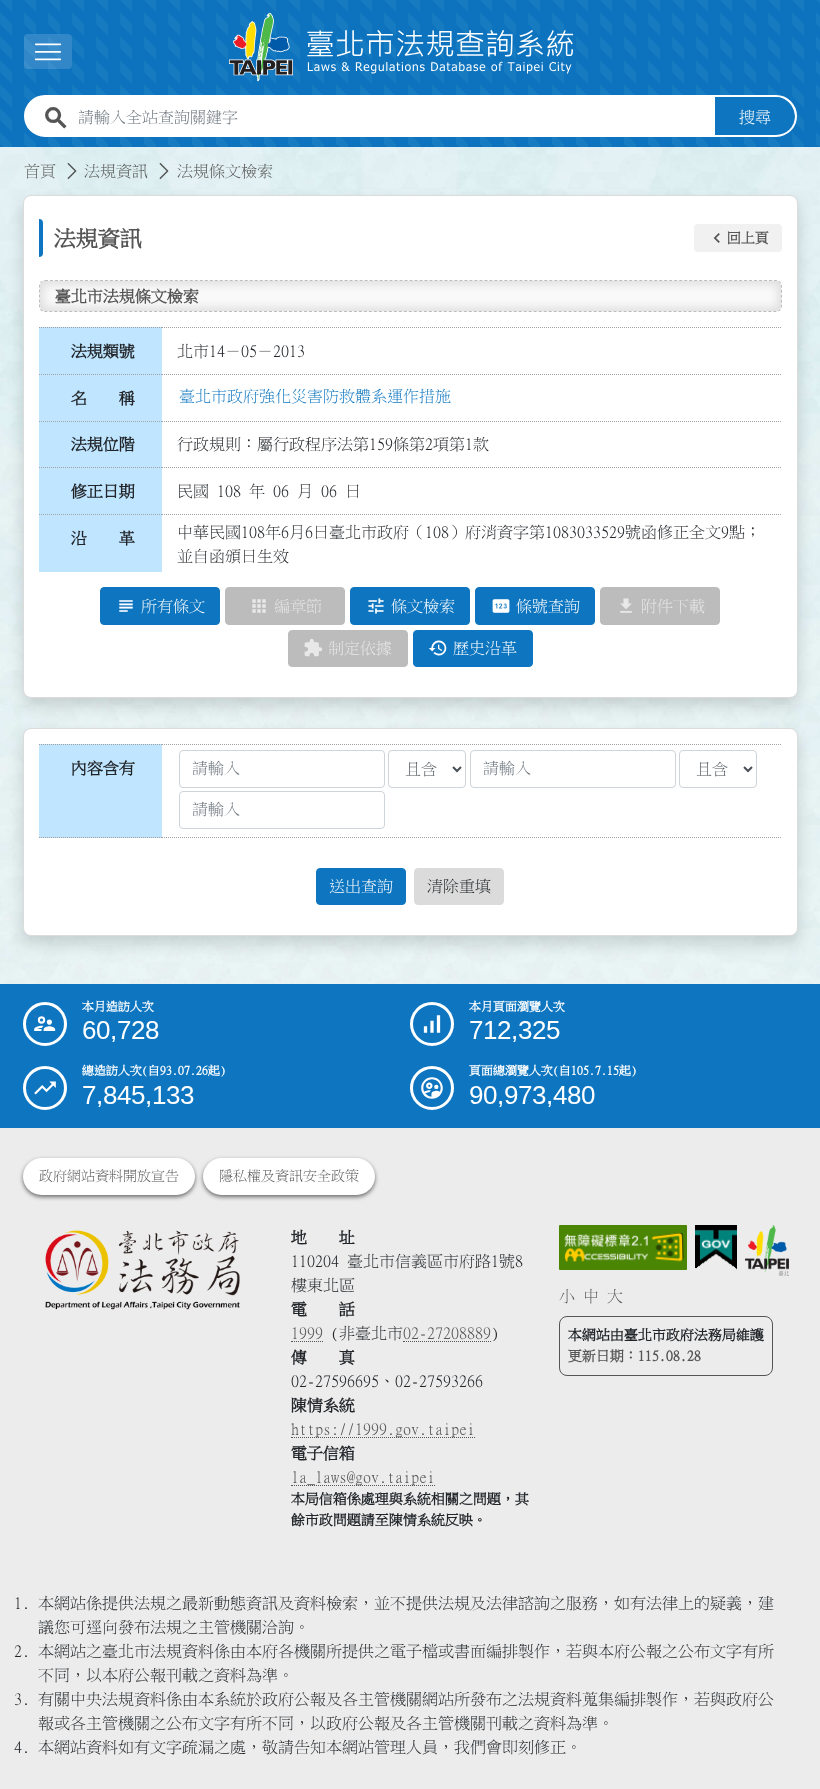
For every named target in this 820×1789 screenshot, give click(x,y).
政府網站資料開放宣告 (109, 1176)
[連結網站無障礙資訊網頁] (622, 1247)
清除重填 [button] (459, 886)
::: (12, 159)
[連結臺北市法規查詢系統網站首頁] (402, 47)
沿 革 (103, 538)
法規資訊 (116, 171)
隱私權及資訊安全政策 (289, 1176)
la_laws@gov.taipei (363, 1477)
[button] (738, 238)
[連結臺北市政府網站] (767, 1250)
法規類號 (103, 351)
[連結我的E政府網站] (716, 1247)
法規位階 (103, 444)
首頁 (40, 171)
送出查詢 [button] (361, 886)
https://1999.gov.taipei (383, 1429)
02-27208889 (447, 1333)
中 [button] (591, 1296)
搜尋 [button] (755, 117)
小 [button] (567, 1296)
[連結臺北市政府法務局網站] (142, 1269)
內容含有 (103, 768)
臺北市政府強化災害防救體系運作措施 (315, 396)
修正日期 (103, 491)
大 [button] (615, 1296)
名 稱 (103, 398)
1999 (307, 1333)
